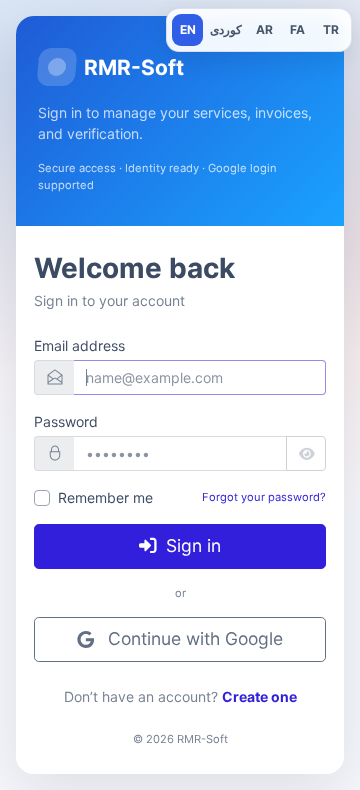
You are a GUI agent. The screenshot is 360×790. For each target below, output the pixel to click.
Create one (259, 696)
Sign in (191, 545)
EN (188, 29)
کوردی (226, 29)
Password (66, 421)
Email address (79, 345)
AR (264, 29)
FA (297, 29)
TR (331, 29)
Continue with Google (193, 639)
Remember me (105, 497)
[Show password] (306, 454)
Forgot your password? (264, 497)
